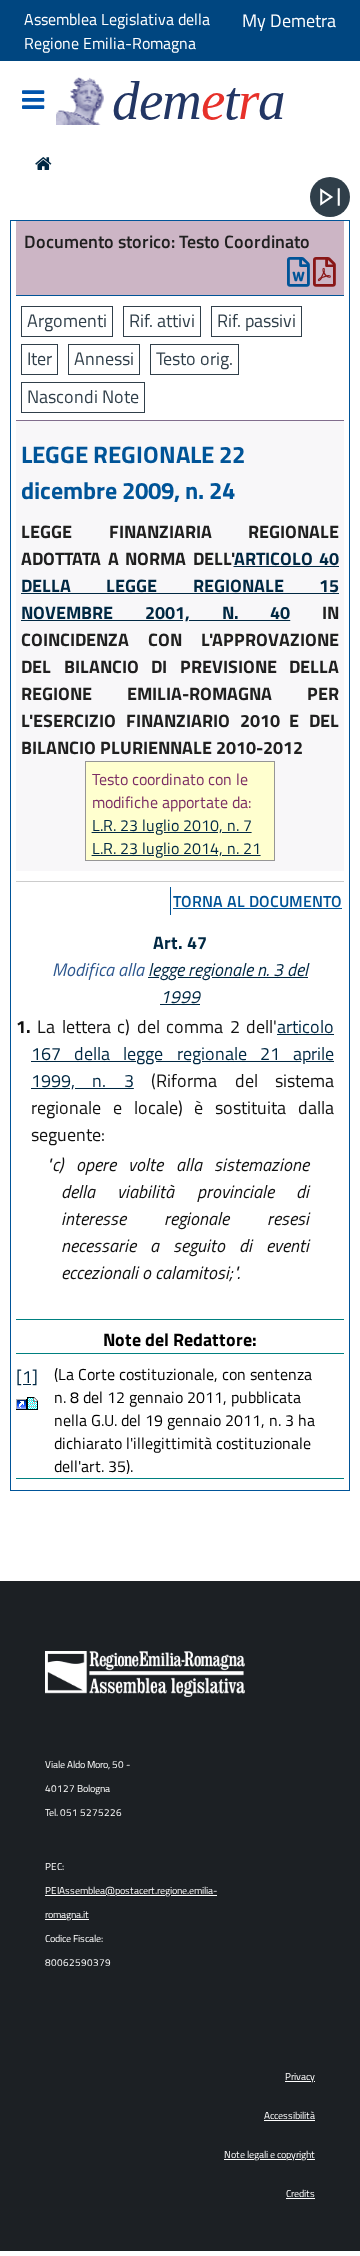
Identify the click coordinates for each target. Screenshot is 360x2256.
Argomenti (67, 320)
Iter (39, 358)
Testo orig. (194, 358)
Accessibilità (289, 2115)
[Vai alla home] (43, 163)
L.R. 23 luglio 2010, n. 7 (172, 825)
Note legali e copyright (269, 2154)
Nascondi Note (83, 396)
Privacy (300, 2076)
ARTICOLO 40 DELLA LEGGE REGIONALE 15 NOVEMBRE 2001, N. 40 (180, 585)
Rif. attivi (162, 320)
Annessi (104, 358)
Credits (300, 2193)
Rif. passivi (256, 320)
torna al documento (257, 901)
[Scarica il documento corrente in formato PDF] (324, 276)
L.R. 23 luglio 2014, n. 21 (176, 848)
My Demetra (289, 20)
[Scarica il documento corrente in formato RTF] (298, 276)
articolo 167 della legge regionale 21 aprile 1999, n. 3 (182, 1053)
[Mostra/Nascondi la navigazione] (33, 101)
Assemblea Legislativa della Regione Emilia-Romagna (117, 31)
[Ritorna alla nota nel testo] (21, 1403)
